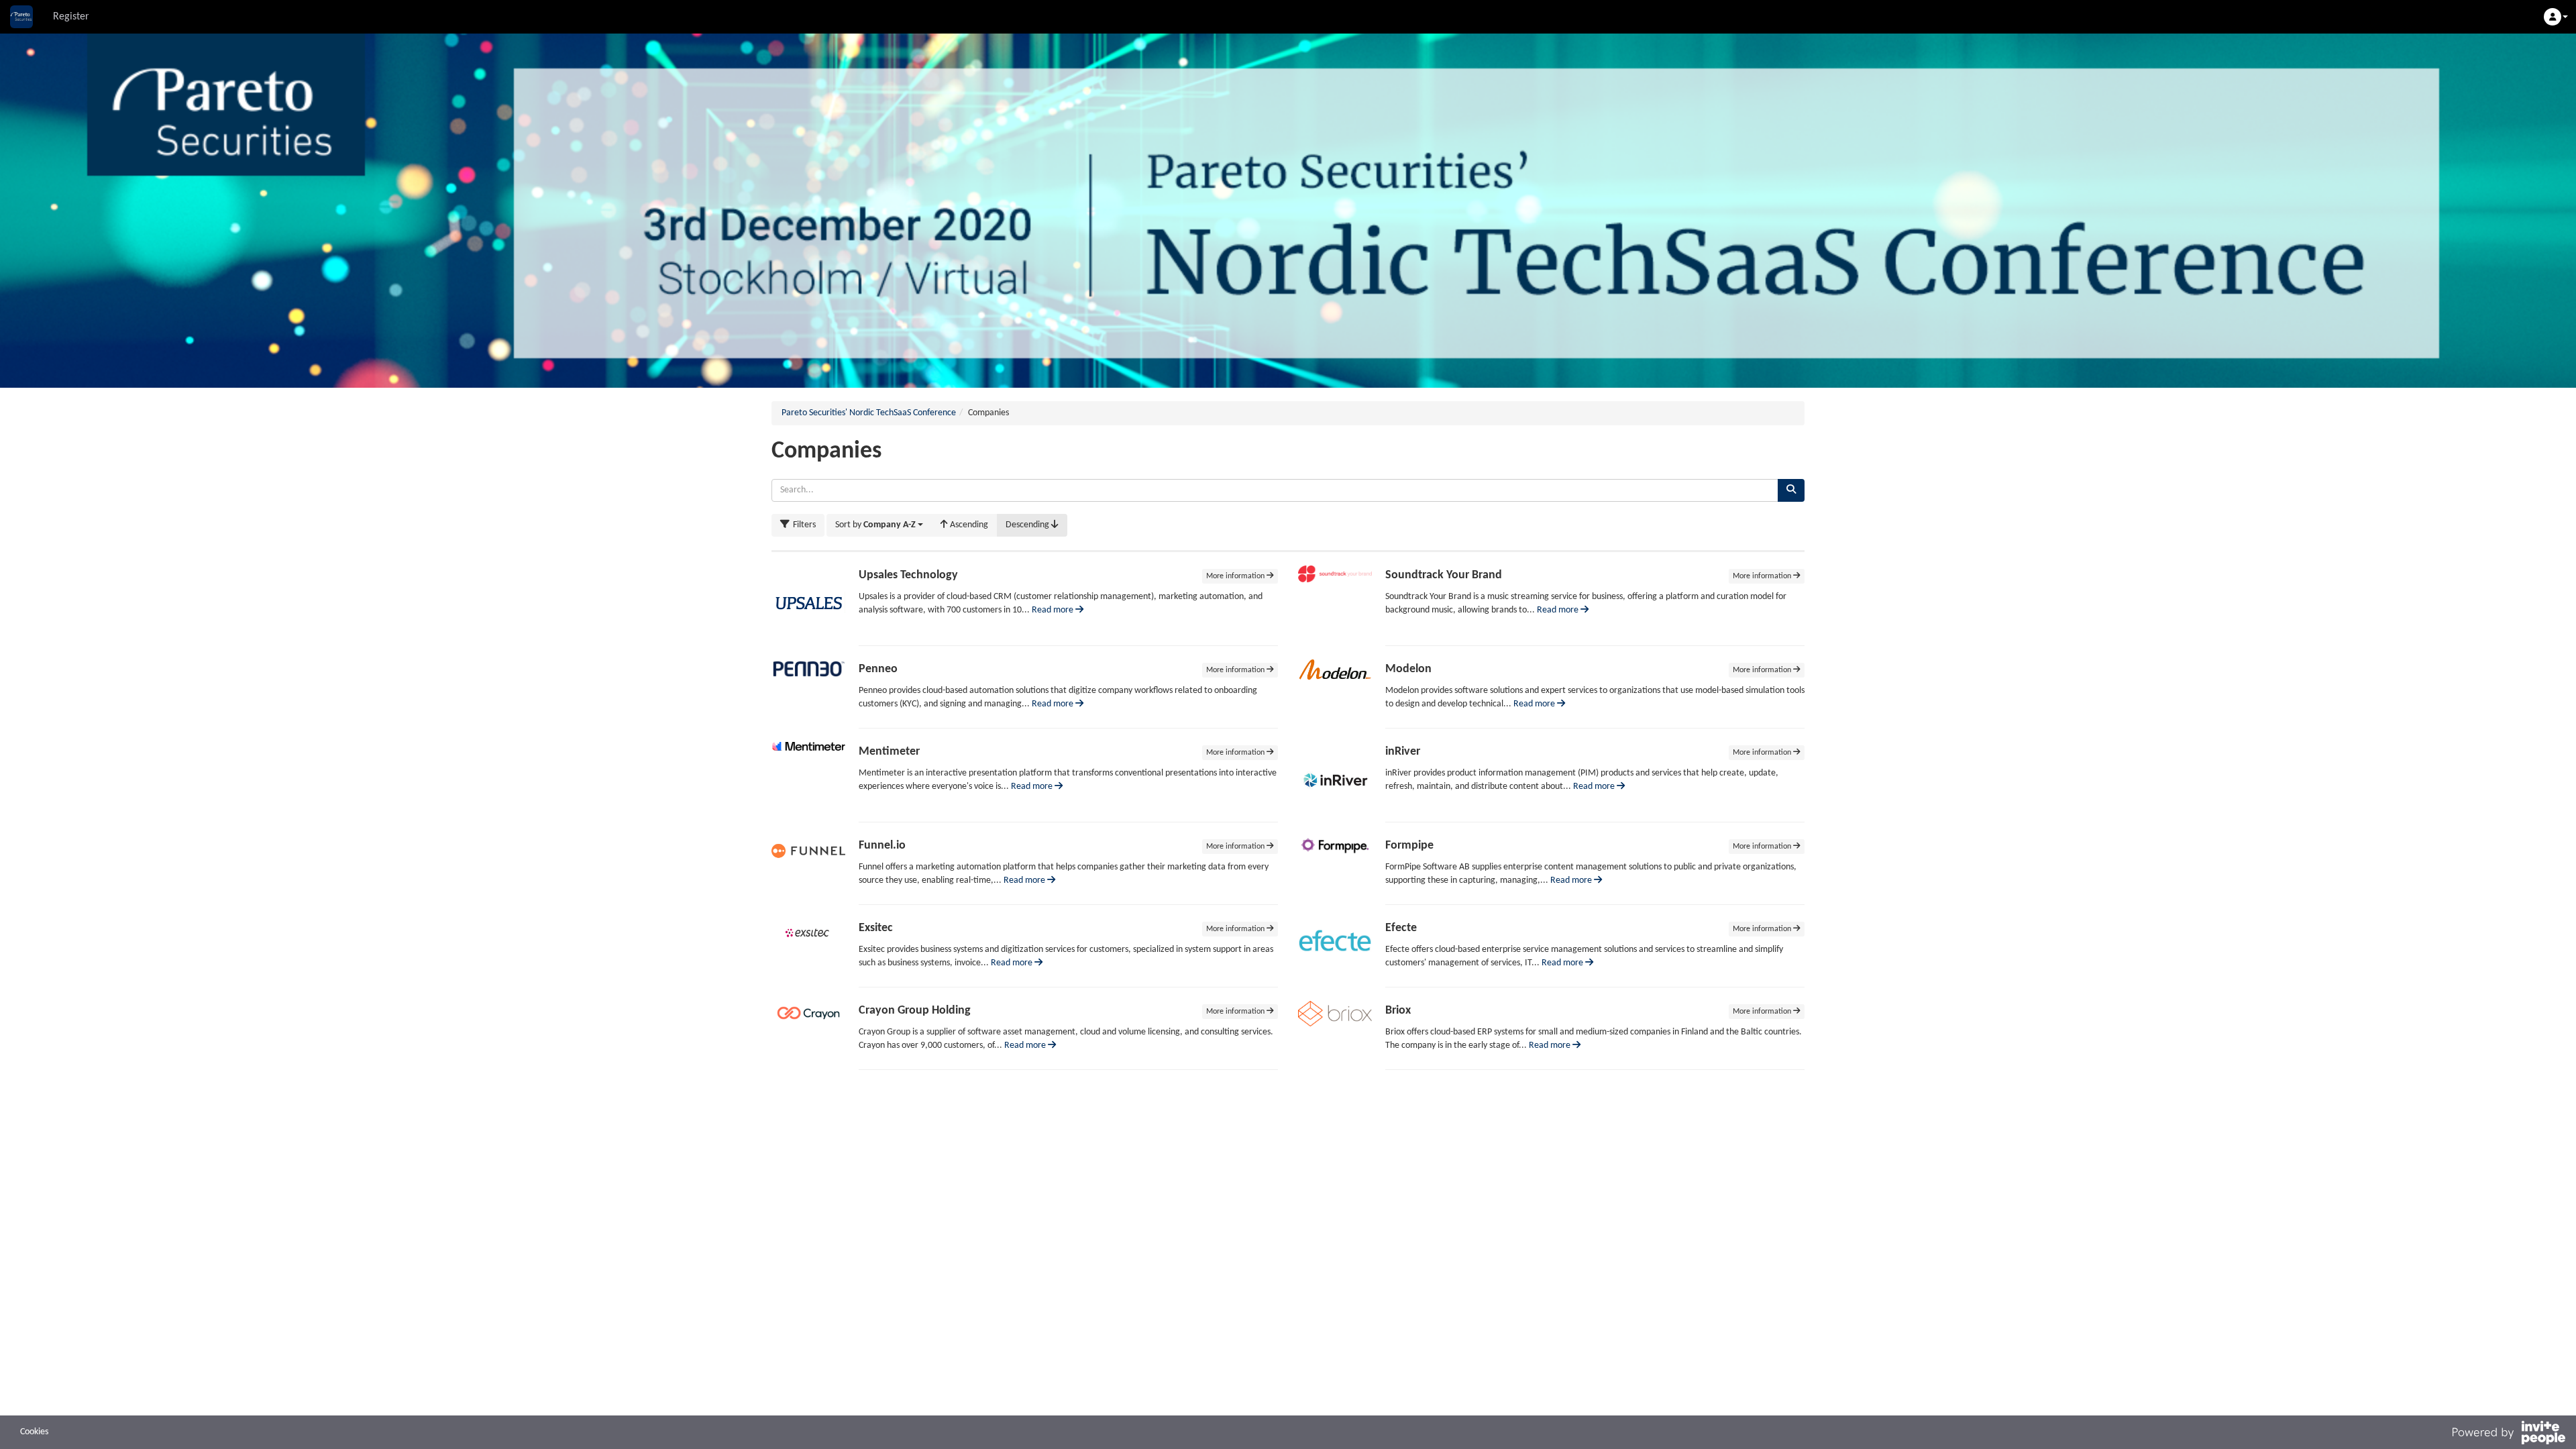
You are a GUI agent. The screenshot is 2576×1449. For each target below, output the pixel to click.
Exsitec (876, 928)
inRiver (1403, 752)
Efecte (1401, 928)
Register (71, 17)
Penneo (878, 669)
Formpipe (1409, 846)
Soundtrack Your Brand (1444, 575)
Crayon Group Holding (915, 1011)
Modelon (1408, 669)
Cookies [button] (34, 1432)
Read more (1054, 610)
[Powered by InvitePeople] (2508, 1435)
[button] (2556, 17)
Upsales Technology (908, 575)
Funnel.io (882, 846)
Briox (1398, 1011)
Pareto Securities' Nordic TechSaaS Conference (869, 413)
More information (1236, 576)
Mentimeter (889, 752)
